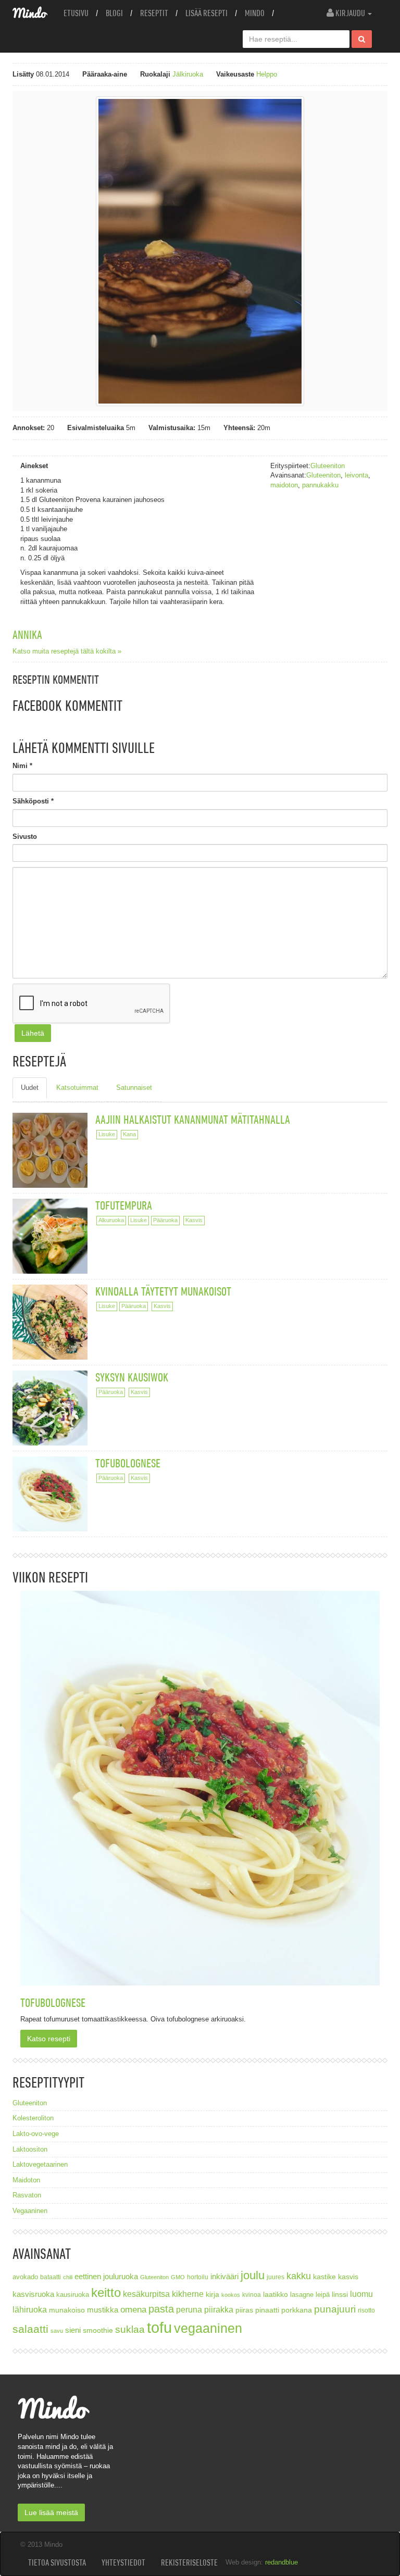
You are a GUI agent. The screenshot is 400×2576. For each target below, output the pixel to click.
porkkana (297, 2310)
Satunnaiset (134, 1088)
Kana (129, 1134)
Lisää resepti (207, 13)
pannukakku (320, 485)
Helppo (267, 74)
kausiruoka (73, 2295)
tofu (159, 2327)
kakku (299, 2276)
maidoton (284, 485)
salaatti (30, 2329)
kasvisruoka (33, 2294)
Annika (27, 634)
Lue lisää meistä (51, 2512)
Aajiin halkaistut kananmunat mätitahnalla (193, 1119)
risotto (366, 2310)
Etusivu (76, 13)
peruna (189, 2309)
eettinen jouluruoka (106, 2276)
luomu (361, 2294)
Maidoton (26, 2180)
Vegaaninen (30, 2211)
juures (276, 2277)
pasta (161, 2309)
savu (57, 2331)
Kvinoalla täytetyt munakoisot (163, 1291)
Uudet (30, 1088)
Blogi (114, 13)
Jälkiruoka (188, 74)
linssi (340, 2295)
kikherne (188, 2294)
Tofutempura (124, 1205)
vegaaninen (208, 2328)
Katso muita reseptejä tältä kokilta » (67, 651)
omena (133, 2310)
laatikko (276, 2294)
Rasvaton (27, 2195)
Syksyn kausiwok (132, 1377)
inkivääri (224, 2276)
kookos (231, 2295)
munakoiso (67, 2310)
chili (68, 2277)
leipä (323, 2295)
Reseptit (154, 13)
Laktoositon (30, 2149)
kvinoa (252, 2295)
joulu (253, 2275)
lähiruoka (30, 2310)
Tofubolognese (128, 1463)
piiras (244, 2310)
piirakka (219, 2309)
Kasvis (194, 1220)
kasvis (348, 2277)
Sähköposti (33, 801)
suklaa (130, 2329)
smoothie (98, 2330)
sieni (73, 2330)
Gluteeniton (328, 466)
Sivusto (25, 837)
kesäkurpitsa (146, 2294)
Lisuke (107, 1134)
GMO (178, 2277)
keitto (106, 2292)
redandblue (282, 2562)
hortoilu (198, 2277)
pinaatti (267, 2310)
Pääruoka (165, 1220)
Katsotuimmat (77, 1088)
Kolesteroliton (33, 2118)
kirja (213, 2295)
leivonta (357, 475)
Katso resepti (49, 2039)
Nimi (22, 766)
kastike (324, 2277)
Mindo (255, 13)
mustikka (103, 2310)
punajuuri (335, 2309)
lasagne (302, 2295)
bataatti (51, 2277)
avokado (25, 2277)
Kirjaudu (350, 13)
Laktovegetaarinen (40, 2164)
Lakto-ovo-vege (36, 2134)
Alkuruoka (111, 1220)
